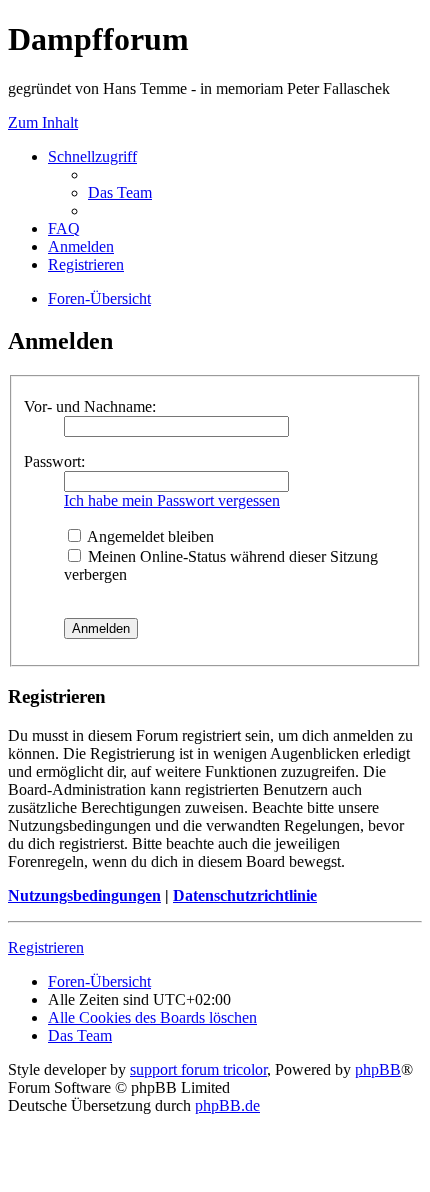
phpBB (378, 1069)
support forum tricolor (198, 1069)
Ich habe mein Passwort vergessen (172, 500)
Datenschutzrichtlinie (245, 895)
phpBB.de (227, 1105)
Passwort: (54, 461)
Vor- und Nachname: (90, 406)
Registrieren (46, 947)
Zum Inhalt (43, 122)
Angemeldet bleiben (149, 536)
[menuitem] (120, 192)
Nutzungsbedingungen (84, 895)
